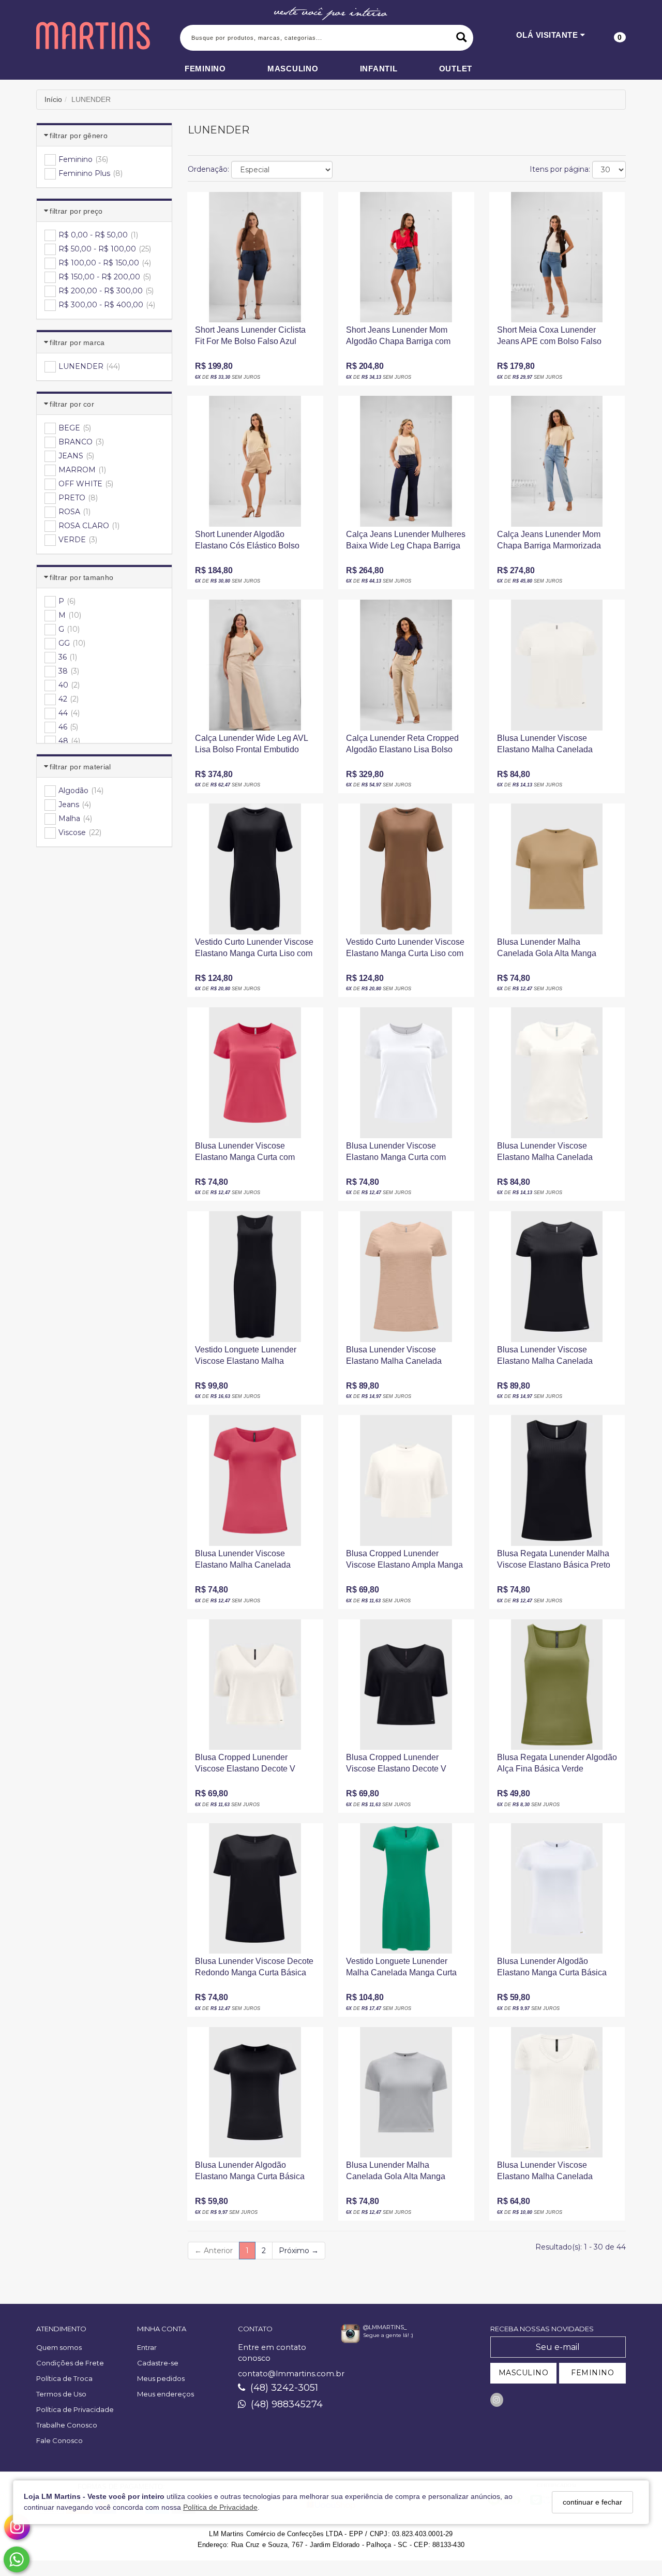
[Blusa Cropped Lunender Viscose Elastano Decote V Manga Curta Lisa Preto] (406, 1685)
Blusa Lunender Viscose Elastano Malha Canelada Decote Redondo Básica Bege (402, 1359)
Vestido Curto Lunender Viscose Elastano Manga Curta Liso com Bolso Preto (254, 951)
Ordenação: (208, 169)
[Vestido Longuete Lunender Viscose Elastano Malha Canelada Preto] (255, 1276)
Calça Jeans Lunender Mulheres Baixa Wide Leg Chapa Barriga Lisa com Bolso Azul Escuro (406, 544)
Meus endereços (165, 2394)
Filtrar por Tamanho (81, 577)
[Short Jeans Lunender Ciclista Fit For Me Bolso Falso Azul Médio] (255, 257)
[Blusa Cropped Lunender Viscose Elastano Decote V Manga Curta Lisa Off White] (255, 1685)
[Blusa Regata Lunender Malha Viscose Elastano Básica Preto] (557, 1480)
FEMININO (592, 2373)
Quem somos (59, 2347)
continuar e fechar (592, 2502)
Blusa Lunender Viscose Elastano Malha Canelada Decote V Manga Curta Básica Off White (553, 1155)
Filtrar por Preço (76, 211)
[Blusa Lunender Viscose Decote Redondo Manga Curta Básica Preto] (255, 1888)
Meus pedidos (161, 2378)
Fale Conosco (59, 2440)
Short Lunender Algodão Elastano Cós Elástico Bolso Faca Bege (247, 544)
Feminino (205, 69)
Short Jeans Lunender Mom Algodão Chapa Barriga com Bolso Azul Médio (398, 339)
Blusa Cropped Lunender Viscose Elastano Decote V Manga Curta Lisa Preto (396, 1767)
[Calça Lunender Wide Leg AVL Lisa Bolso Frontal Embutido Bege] (255, 665)
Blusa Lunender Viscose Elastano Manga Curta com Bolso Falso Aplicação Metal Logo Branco (398, 1155)
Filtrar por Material (80, 767)
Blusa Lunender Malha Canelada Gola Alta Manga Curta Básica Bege (547, 951)
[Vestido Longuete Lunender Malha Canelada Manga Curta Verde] (406, 1888)
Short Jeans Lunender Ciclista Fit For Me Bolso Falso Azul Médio (250, 339)
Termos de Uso (61, 2394)
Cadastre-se (158, 2363)
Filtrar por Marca (77, 343)
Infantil (379, 69)
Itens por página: (560, 169)
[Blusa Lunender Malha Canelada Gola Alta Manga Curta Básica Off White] (406, 2092)
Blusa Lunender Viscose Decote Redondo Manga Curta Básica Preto (254, 1970)
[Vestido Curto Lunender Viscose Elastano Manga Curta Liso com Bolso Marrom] (406, 869)
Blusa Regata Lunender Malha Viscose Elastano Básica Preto (554, 1559)
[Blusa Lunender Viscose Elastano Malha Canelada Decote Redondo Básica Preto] (557, 1276)
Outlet (456, 69)
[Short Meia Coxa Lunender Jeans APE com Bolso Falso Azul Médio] (557, 257)
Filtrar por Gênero (79, 136)
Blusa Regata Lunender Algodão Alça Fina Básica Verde (557, 1763)
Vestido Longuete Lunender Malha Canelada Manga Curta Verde (401, 1970)
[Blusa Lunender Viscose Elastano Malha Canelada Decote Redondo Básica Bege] (406, 1276)
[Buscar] (462, 38)
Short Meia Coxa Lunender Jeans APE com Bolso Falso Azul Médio (549, 339)
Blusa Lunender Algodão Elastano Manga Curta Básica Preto (250, 2174)
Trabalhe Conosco (67, 2425)
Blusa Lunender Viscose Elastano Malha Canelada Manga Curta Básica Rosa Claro (254, 1563)
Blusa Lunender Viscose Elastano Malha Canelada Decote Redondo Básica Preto (553, 1359)
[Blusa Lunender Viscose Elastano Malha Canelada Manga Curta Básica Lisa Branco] (557, 665)
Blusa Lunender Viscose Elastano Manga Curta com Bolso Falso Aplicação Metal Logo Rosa (247, 1155)
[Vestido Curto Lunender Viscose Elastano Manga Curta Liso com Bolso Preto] (255, 869)
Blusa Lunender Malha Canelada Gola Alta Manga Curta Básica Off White (396, 2174)
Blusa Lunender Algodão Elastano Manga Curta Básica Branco (552, 1970)
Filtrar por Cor (72, 404)
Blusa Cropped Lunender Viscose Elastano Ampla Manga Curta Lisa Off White (404, 1563)
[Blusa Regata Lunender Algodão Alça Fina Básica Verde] (557, 1685)
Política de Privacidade (220, 2508)
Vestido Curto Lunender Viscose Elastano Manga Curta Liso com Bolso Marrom (405, 951)
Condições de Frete (70, 2363)
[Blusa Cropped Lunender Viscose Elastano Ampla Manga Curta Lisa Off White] (406, 1480)
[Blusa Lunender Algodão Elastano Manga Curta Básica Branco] (557, 1888)
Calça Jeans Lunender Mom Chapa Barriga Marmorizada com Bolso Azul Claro (549, 544)
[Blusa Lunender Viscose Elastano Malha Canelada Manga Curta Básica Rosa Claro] (255, 1480)
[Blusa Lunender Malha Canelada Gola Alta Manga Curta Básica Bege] (557, 869)
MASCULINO (524, 2373)
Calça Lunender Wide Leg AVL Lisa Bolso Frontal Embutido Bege (251, 747)
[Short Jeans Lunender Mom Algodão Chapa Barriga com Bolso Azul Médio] (406, 257)
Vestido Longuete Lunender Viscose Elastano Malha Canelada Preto (246, 1359)
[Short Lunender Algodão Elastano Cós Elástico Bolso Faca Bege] (255, 461)
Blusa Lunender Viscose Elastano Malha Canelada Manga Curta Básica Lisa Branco (545, 747)
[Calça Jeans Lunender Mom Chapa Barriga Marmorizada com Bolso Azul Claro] (557, 461)
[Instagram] (497, 2400)
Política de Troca (64, 2378)
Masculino (293, 69)
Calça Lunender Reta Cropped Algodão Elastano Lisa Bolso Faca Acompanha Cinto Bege (402, 747)
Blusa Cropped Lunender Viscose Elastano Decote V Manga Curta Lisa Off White (245, 1767)
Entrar (147, 2347)
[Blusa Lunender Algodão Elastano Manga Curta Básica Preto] (255, 2092)
